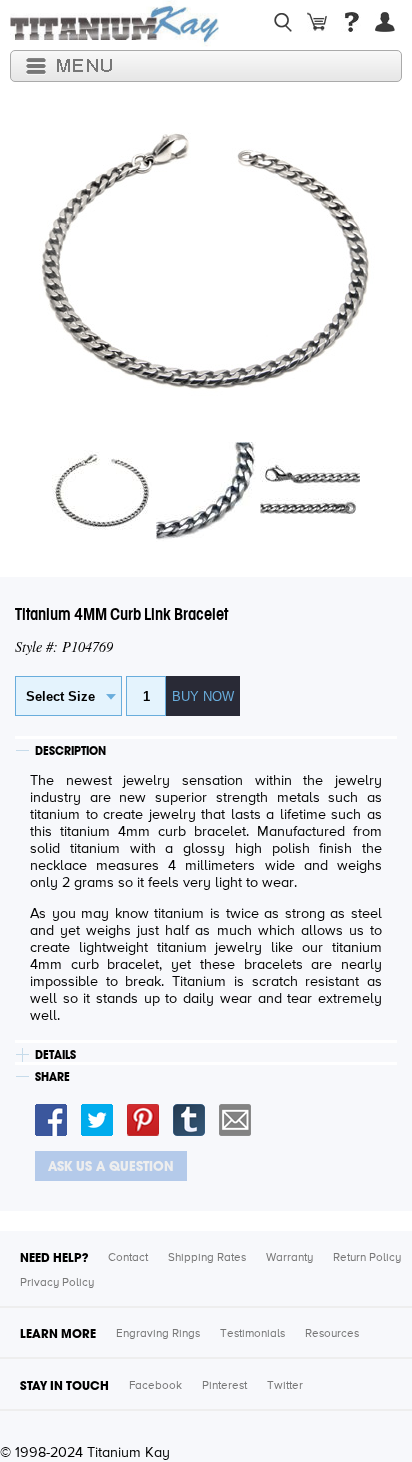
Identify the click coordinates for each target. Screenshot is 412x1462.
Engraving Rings (158, 1334)
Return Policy (367, 1258)
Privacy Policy (57, 1283)
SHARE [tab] (52, 1077)
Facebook (155, 1386)
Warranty (289, 1258)
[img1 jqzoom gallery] (102, 538)
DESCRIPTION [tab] (70, 751)
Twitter (285, 1386)
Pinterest (224, 1386)
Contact (128, 1258)
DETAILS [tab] (55, 1055)
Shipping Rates (207, 1258)
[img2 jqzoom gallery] (206, 538)
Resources (332, 1334)
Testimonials (252, 1334)
